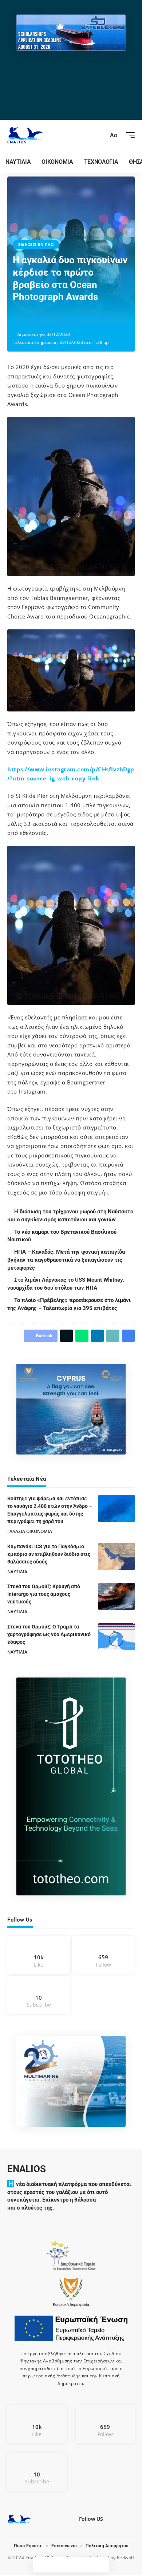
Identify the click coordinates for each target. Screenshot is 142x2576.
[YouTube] (121, 2520)
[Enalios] (25, 135)
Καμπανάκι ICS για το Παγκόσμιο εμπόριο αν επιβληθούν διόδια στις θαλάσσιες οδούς (49, 1554)
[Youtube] (39, 1995)
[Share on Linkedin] (64, 317)
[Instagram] (104, 1955)
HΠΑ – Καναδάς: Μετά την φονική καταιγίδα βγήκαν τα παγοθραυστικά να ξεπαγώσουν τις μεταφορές (67, 1260)
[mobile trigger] (129, 135)
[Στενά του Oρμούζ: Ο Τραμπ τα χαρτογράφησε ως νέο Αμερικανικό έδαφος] (117, 1637)
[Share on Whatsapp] (53, 317)
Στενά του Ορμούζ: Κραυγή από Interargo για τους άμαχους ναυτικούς (44, 1594)
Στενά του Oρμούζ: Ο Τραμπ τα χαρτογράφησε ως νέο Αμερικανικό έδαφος (49, 1634)
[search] (100, 135)
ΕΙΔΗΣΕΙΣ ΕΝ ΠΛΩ (36, 244)
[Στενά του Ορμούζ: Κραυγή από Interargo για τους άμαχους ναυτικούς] (117, 1596)
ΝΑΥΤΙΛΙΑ (17, 1572)
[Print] (87, 317)
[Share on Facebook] (30, 317)
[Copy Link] (75, 317)
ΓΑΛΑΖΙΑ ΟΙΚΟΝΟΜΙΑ (30, 1531)
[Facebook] (39, 1955)
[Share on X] (42, 317)
